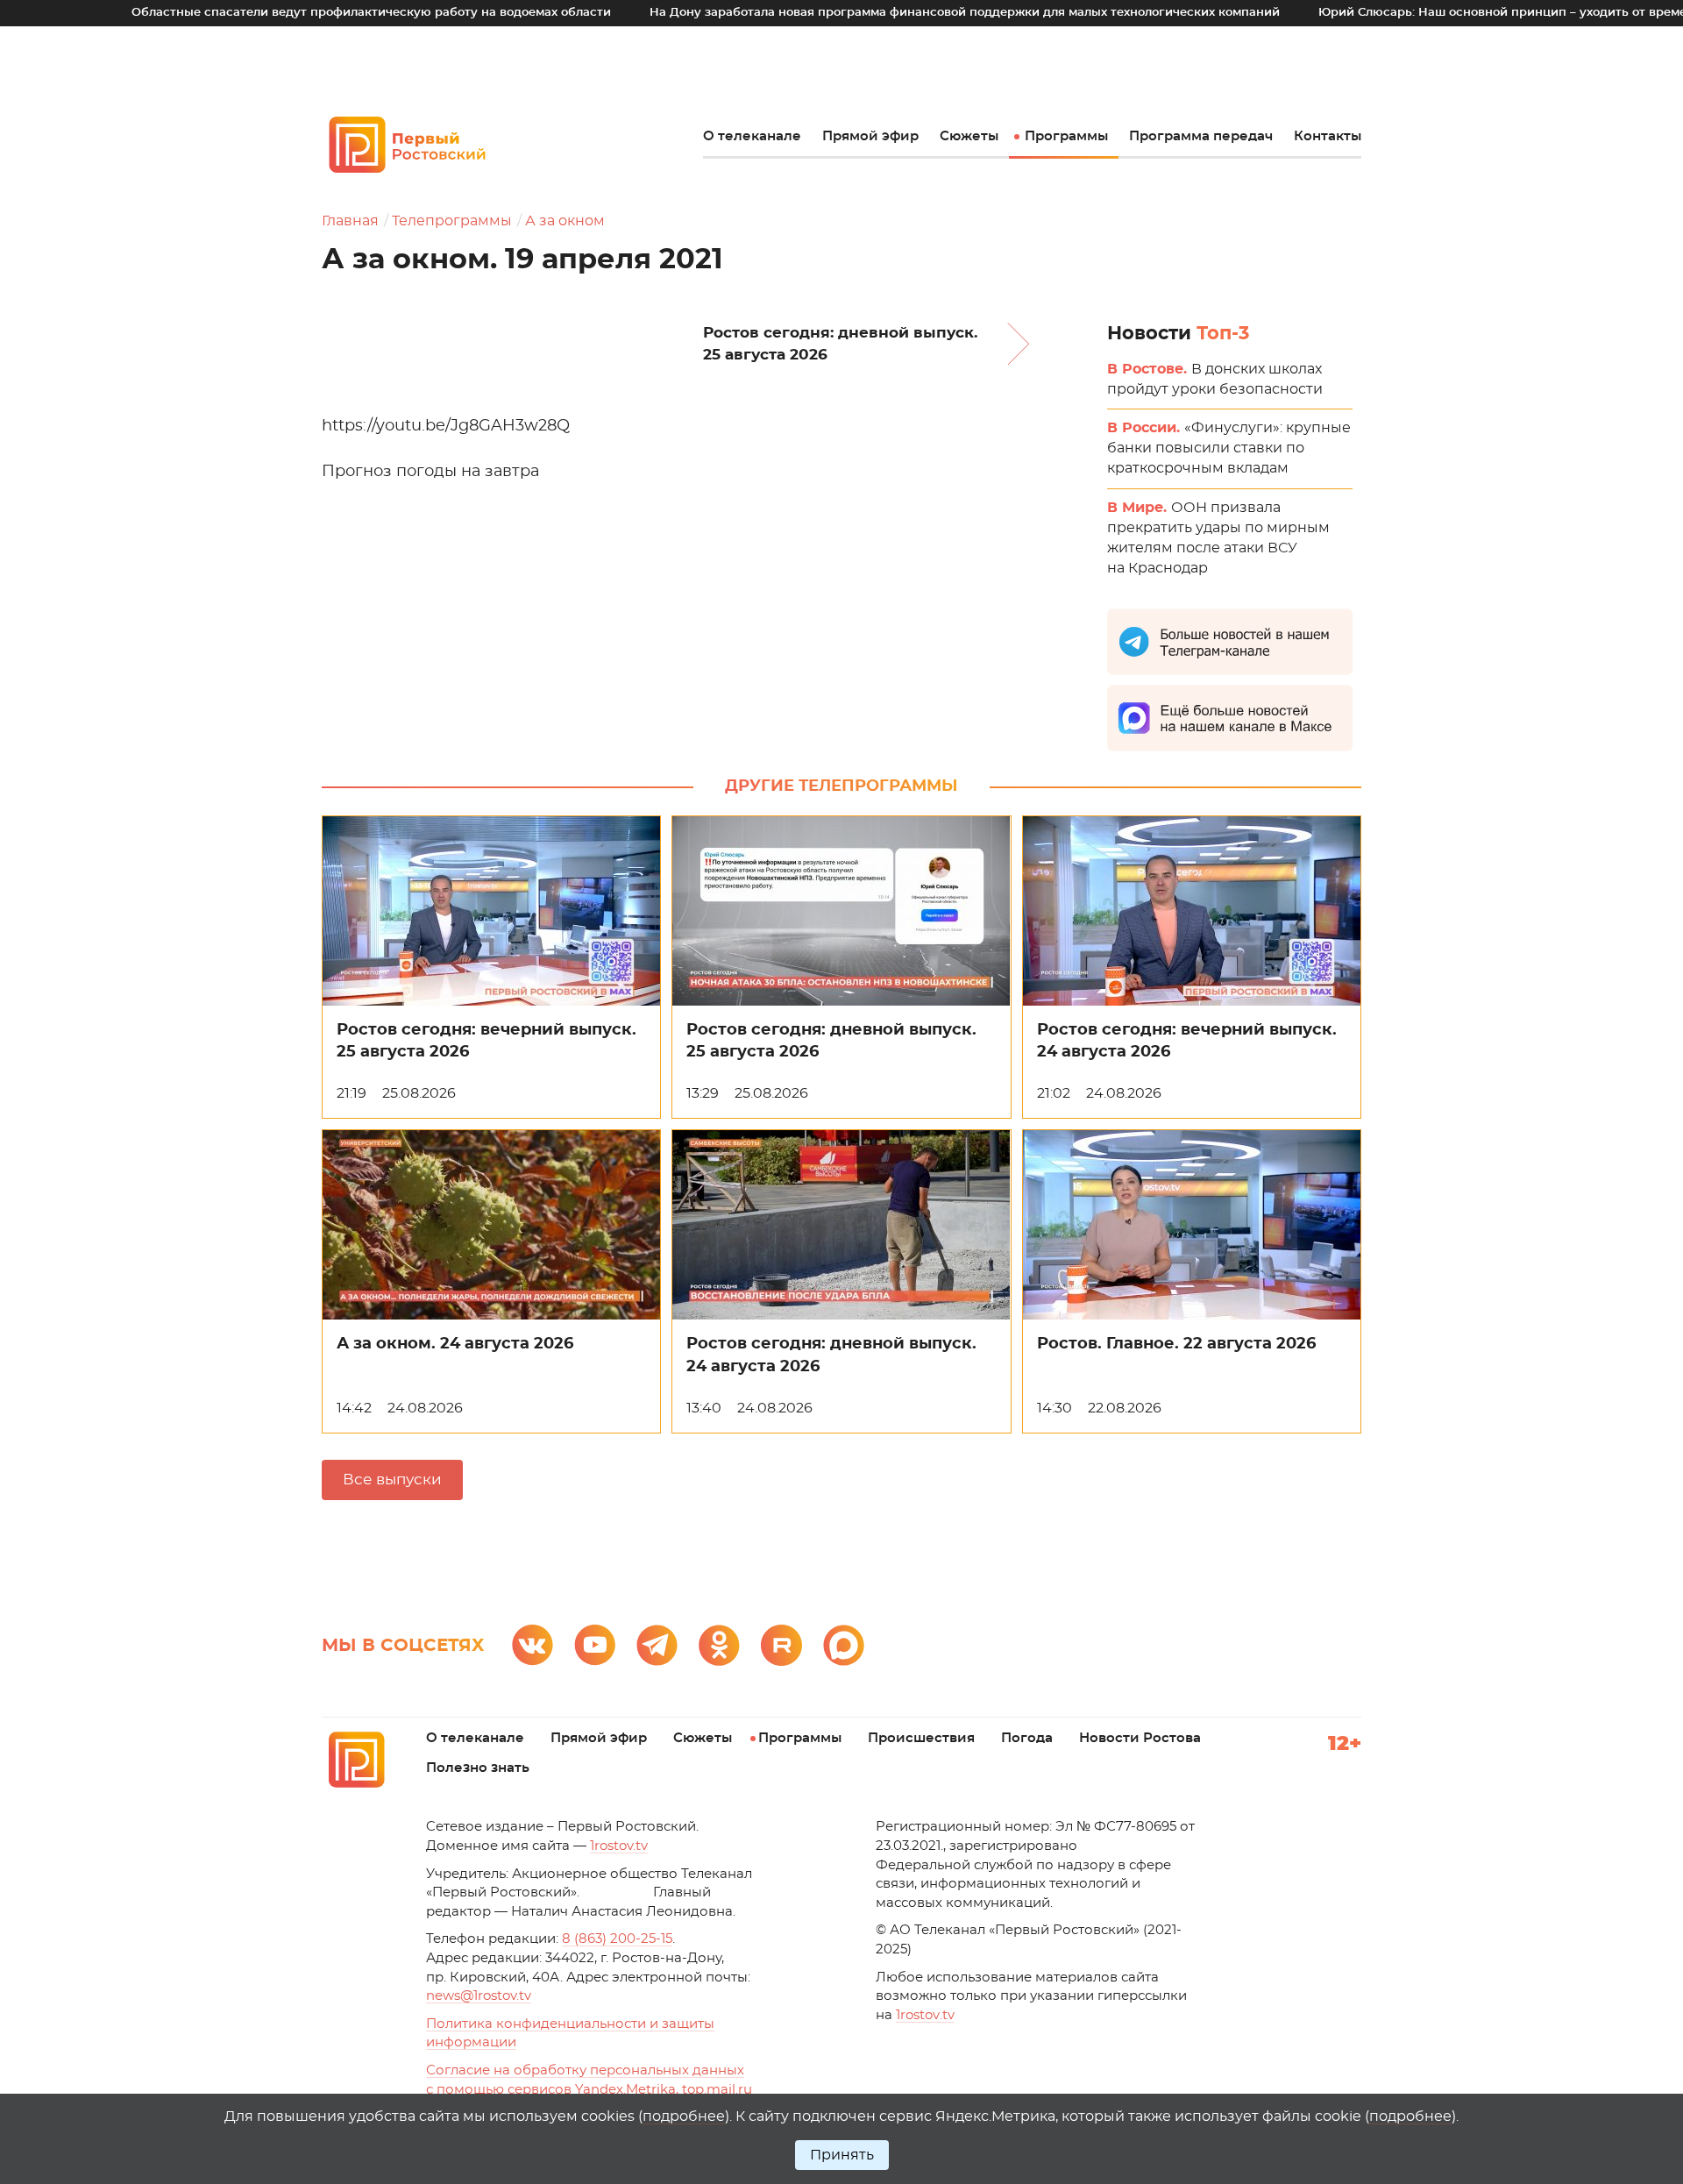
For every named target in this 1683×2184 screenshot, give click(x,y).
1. (925, 2015)
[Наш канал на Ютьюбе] (595, 1645)
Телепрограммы (452, 221)
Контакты (1328, 136)
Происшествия (921, 1738)
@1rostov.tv (479, 1996)
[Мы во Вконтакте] (533, 1645)
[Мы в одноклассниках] (719, 1645)
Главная (350, 221)
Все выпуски (392, 1480)
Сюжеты (969, 136)
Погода (1027, 1738)
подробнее (684, 2116)
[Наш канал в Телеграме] (657, 1645)
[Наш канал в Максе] (844, 1645)
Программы (1066, 136)
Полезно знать (478, 1768)
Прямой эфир (870, 136)
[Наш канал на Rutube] (781, 1645)
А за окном (565, 221)
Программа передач (1201, 136)
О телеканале (752, 136)
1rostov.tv (619, 1846)
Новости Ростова (1140, 1738)
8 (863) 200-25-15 (617, 1939)
